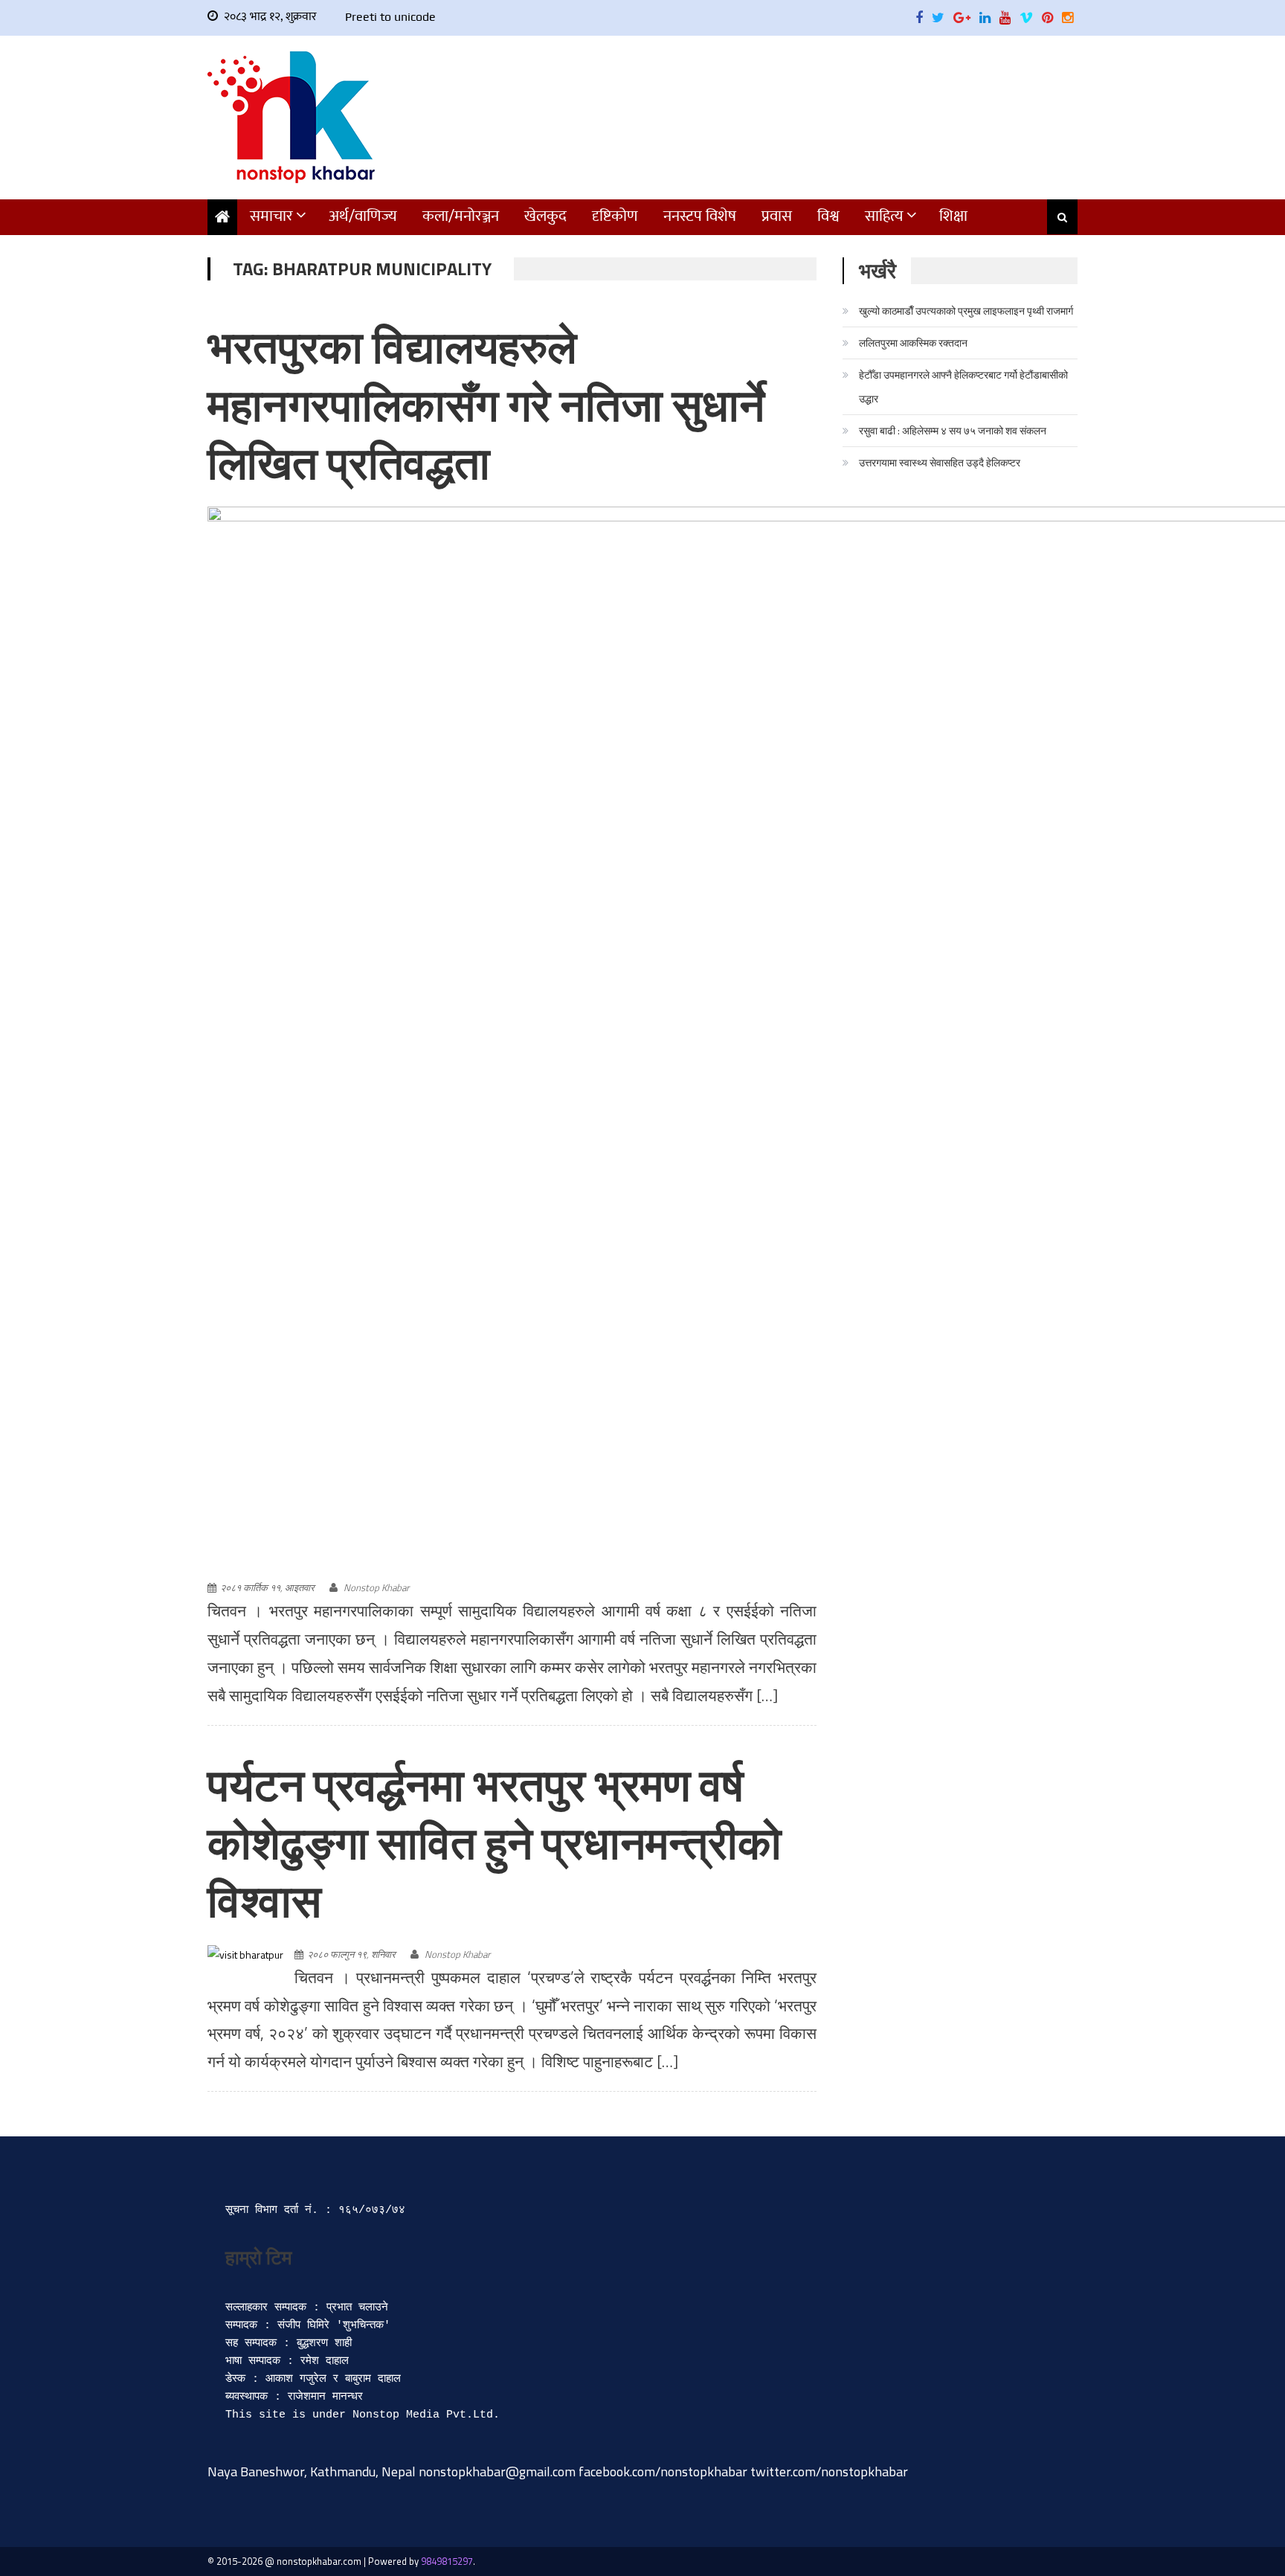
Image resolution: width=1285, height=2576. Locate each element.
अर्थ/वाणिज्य (363, 216)
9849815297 (447, 2561)
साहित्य (884, 216)
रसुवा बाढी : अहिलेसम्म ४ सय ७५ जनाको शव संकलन (953, 430)
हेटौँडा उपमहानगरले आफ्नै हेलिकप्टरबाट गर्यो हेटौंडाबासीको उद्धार (963, 386)
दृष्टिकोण (615, 216)
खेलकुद (545, 216)
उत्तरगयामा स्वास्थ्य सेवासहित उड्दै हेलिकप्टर (940, 462)
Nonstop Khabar (376, 1587)
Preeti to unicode (390, 17)
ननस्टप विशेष (700, 216)
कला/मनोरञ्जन (461, 216)
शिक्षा (953, 216)
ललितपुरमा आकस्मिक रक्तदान (913, 343)
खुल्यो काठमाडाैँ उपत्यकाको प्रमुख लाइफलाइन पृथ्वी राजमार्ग (966, 311)
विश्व (828, 216)
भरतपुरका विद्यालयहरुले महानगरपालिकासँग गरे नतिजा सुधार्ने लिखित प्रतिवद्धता (486, 405)
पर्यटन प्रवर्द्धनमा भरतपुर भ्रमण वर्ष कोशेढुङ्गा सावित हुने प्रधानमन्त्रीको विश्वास (495, 1843)
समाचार (271, 216)
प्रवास (777, 216)
